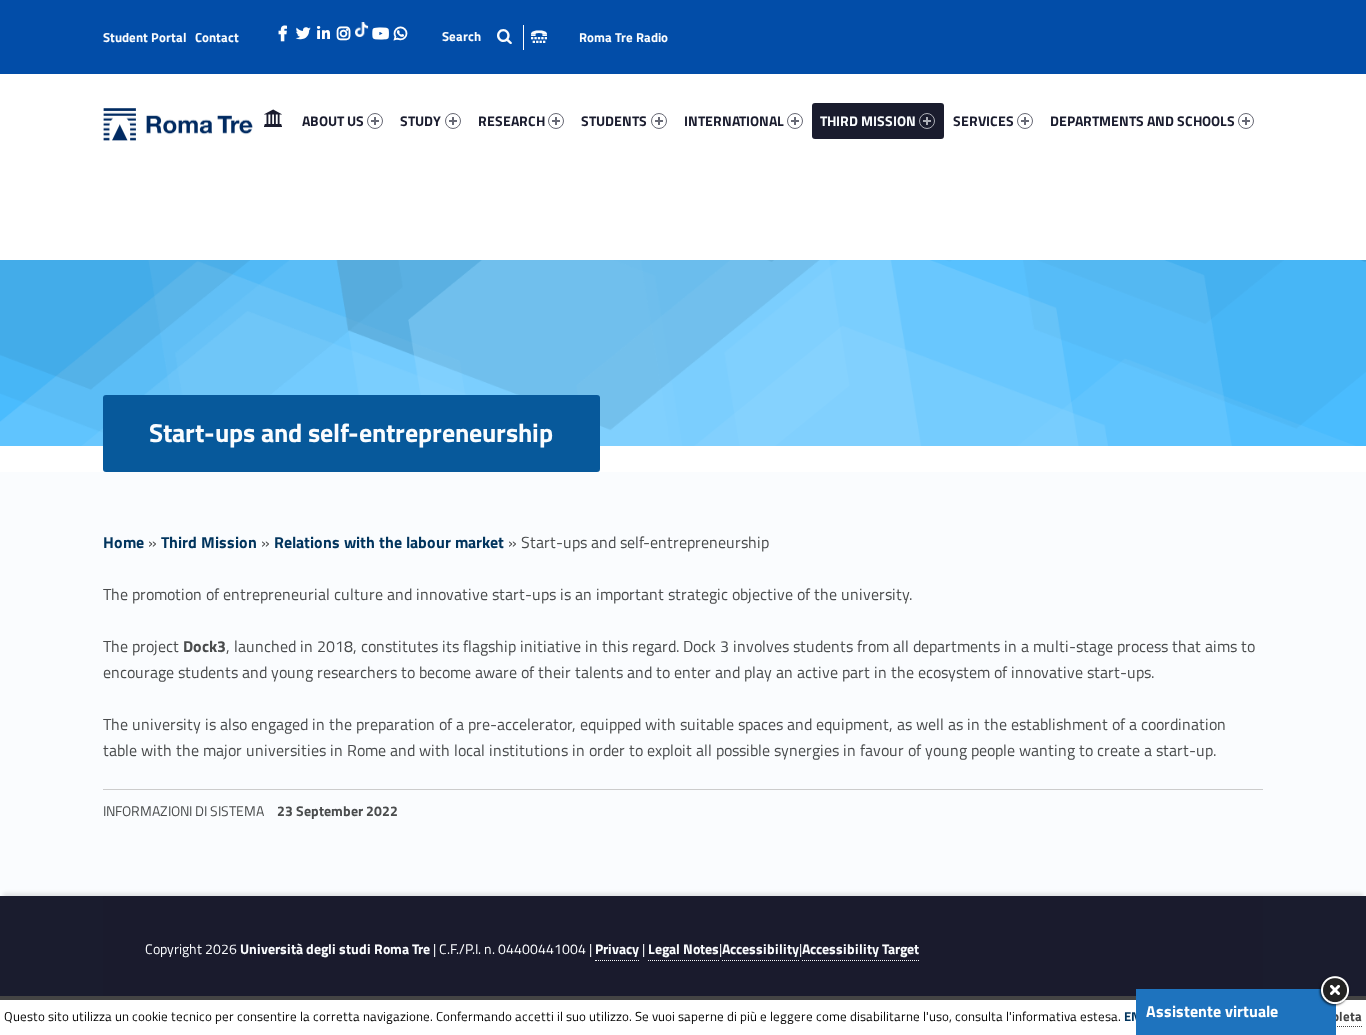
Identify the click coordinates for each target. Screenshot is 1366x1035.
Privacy (617, 949)
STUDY (420, 120)
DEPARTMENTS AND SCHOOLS (1142, 120)
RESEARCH (511, 120)
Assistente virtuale (1212, 1011)
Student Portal (145, 37)
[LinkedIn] (323, 28)
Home (273, 120)
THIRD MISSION (868, 120)
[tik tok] (361, 27)
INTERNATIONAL (734, 120)
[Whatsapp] (400, 28)
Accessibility (760, 949)
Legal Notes (683, 949)
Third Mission (209, 542)
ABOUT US (333, 120)
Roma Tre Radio (623, 37)
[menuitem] (273, 121)
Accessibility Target (860, 949)
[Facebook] (283, 28)
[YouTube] (380, 28)
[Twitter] (303, 28)
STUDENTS (614, 120)
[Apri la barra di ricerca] (494, 36)
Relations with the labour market (389, 542)
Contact (217, 37)
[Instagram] (343, 28)
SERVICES (983, 120)
